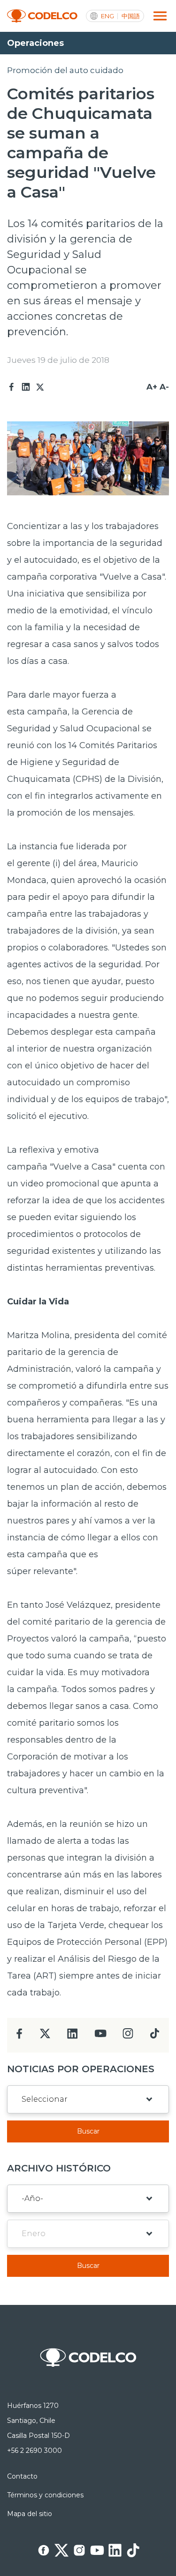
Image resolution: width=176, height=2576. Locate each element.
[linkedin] (73, 2036)
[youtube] (100, 2036)
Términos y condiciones (45, 2495)
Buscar (88, 2131)
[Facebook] (12, 387)
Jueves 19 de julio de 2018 (58, 360)
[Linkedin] (26, 387)
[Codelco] (42, 16)
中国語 (131, 16)
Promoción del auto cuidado (65, 70)
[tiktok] (154, 2036)
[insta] (128, 2036)
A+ (152, 387)
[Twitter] (40, 387)
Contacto (22, 2476)
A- (164, 387)
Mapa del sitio (30, 2514)
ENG (107, 16)
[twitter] (45, 2037)
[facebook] (19, 2036)
